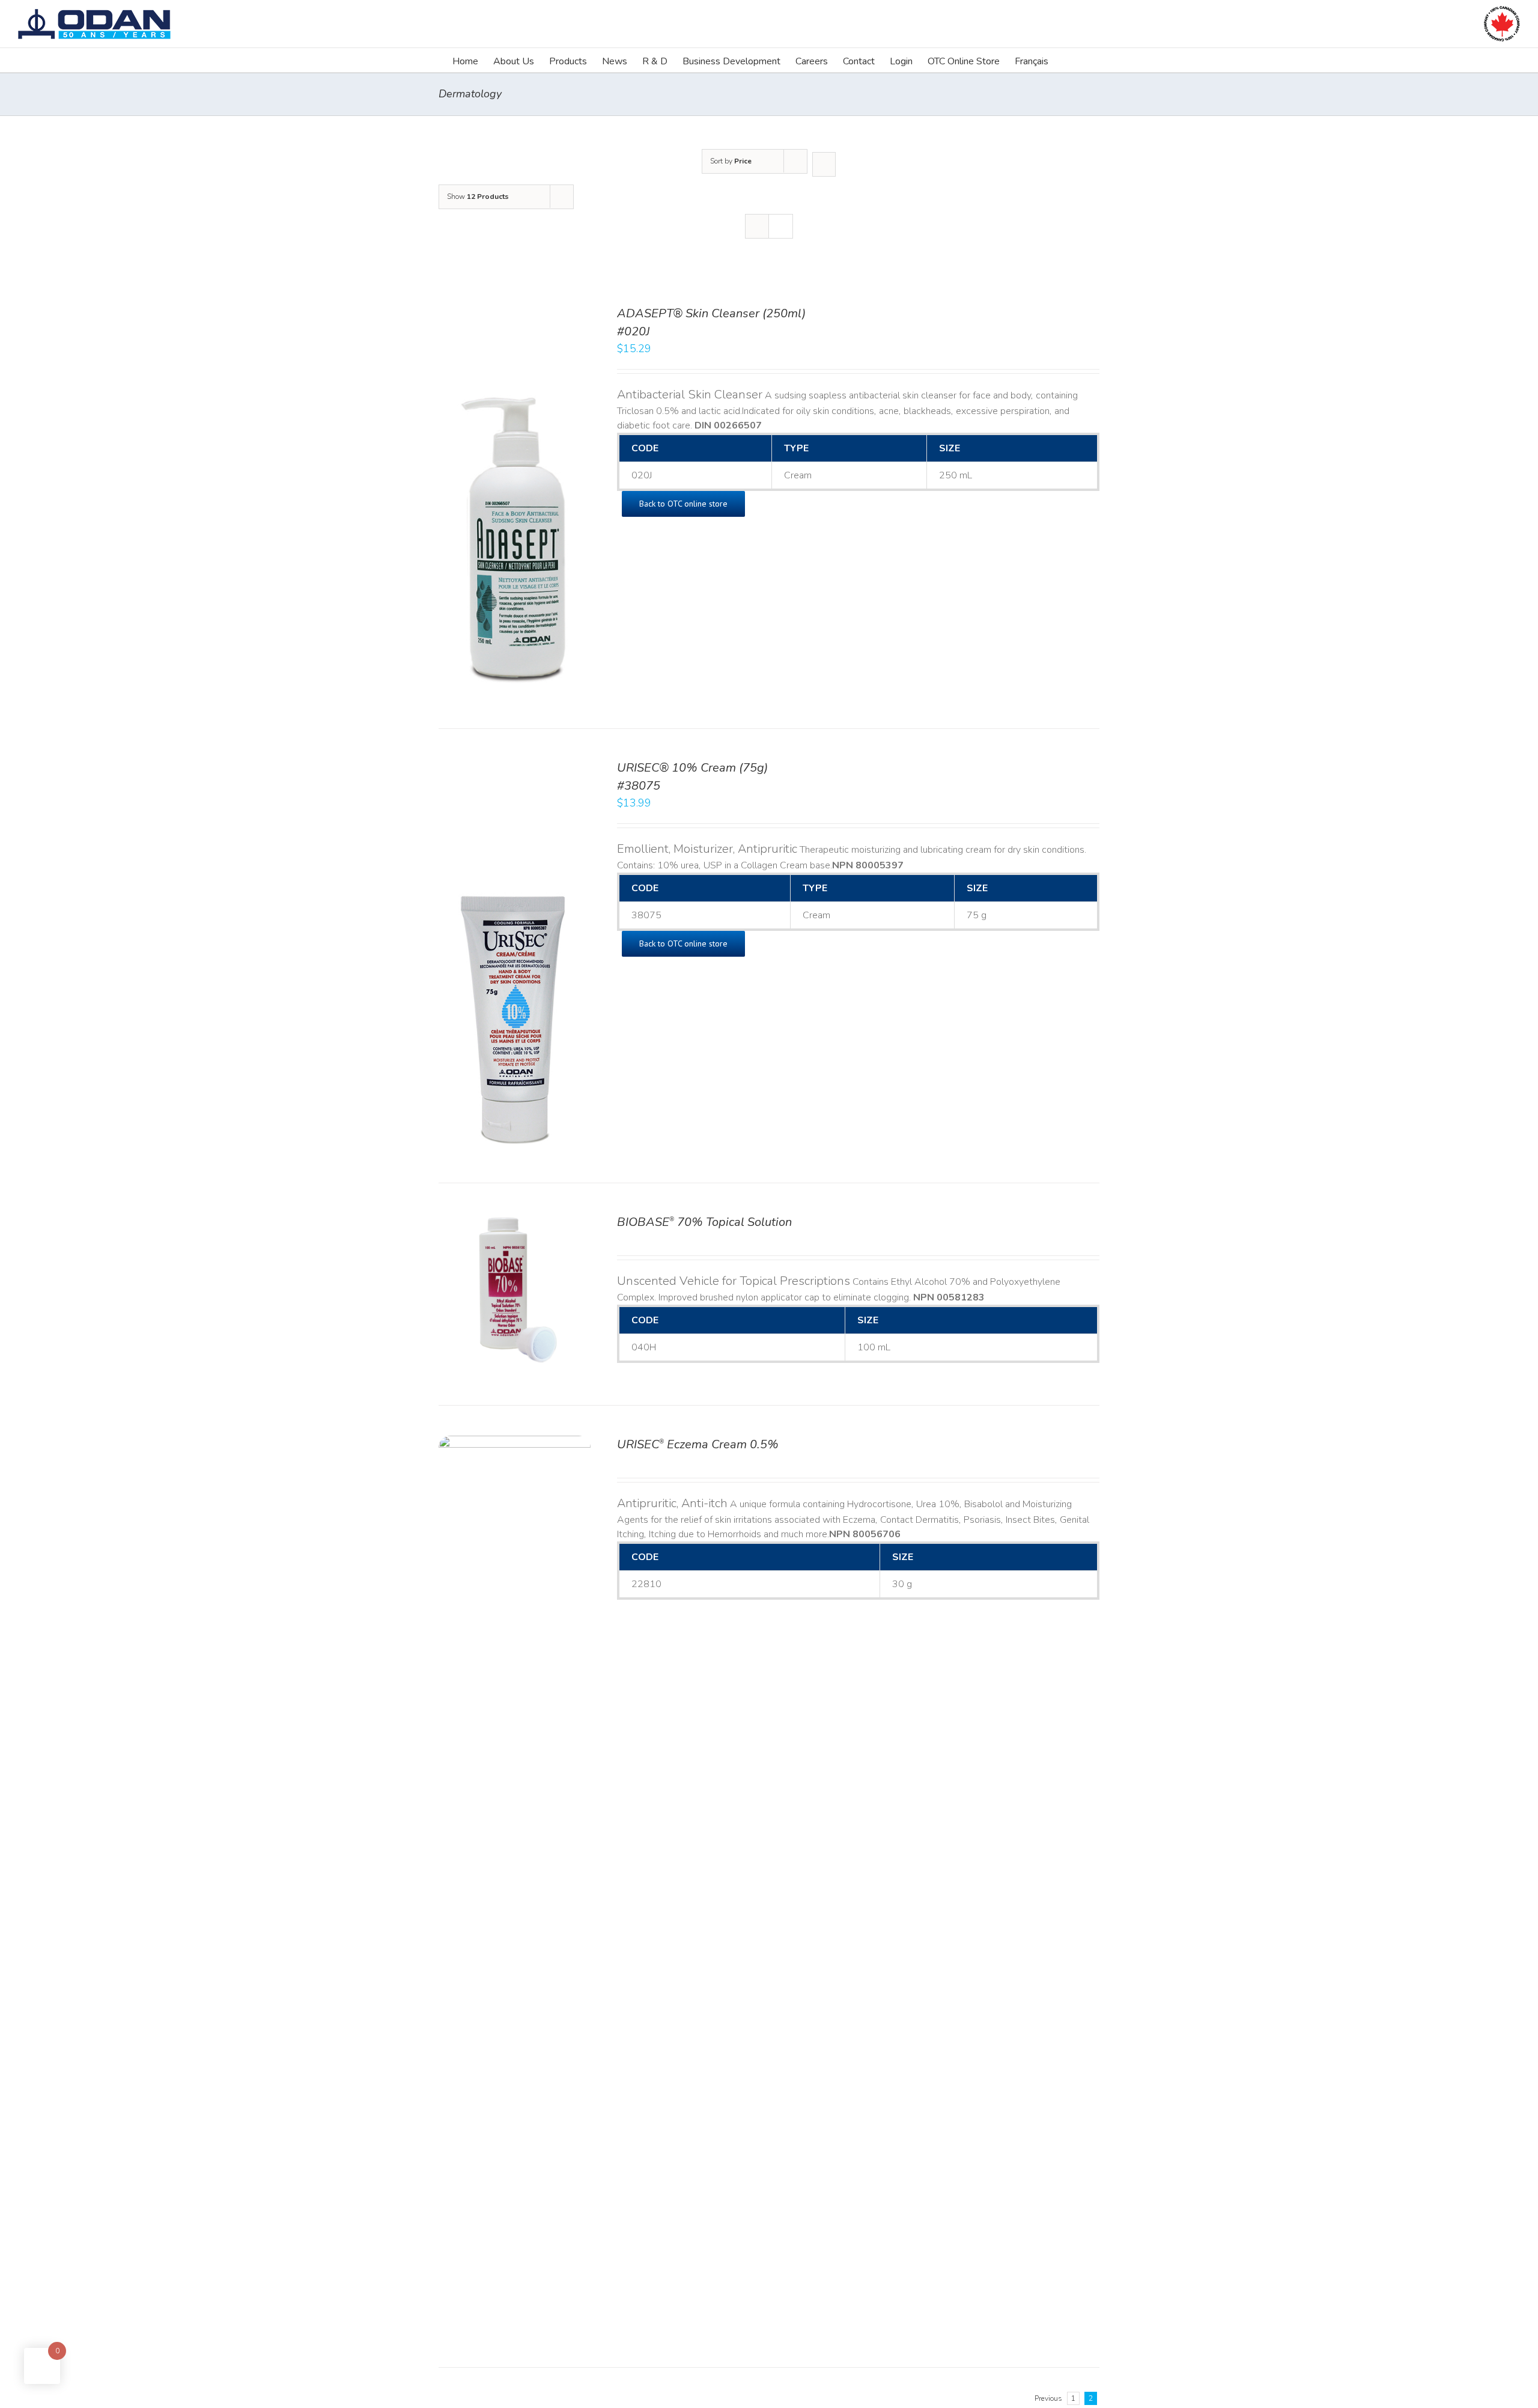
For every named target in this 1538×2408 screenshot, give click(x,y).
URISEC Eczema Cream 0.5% (698, 1444)
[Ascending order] (824, 164)
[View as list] (781, 226)
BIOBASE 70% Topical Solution (704, 1222)
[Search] (1067, 60)
